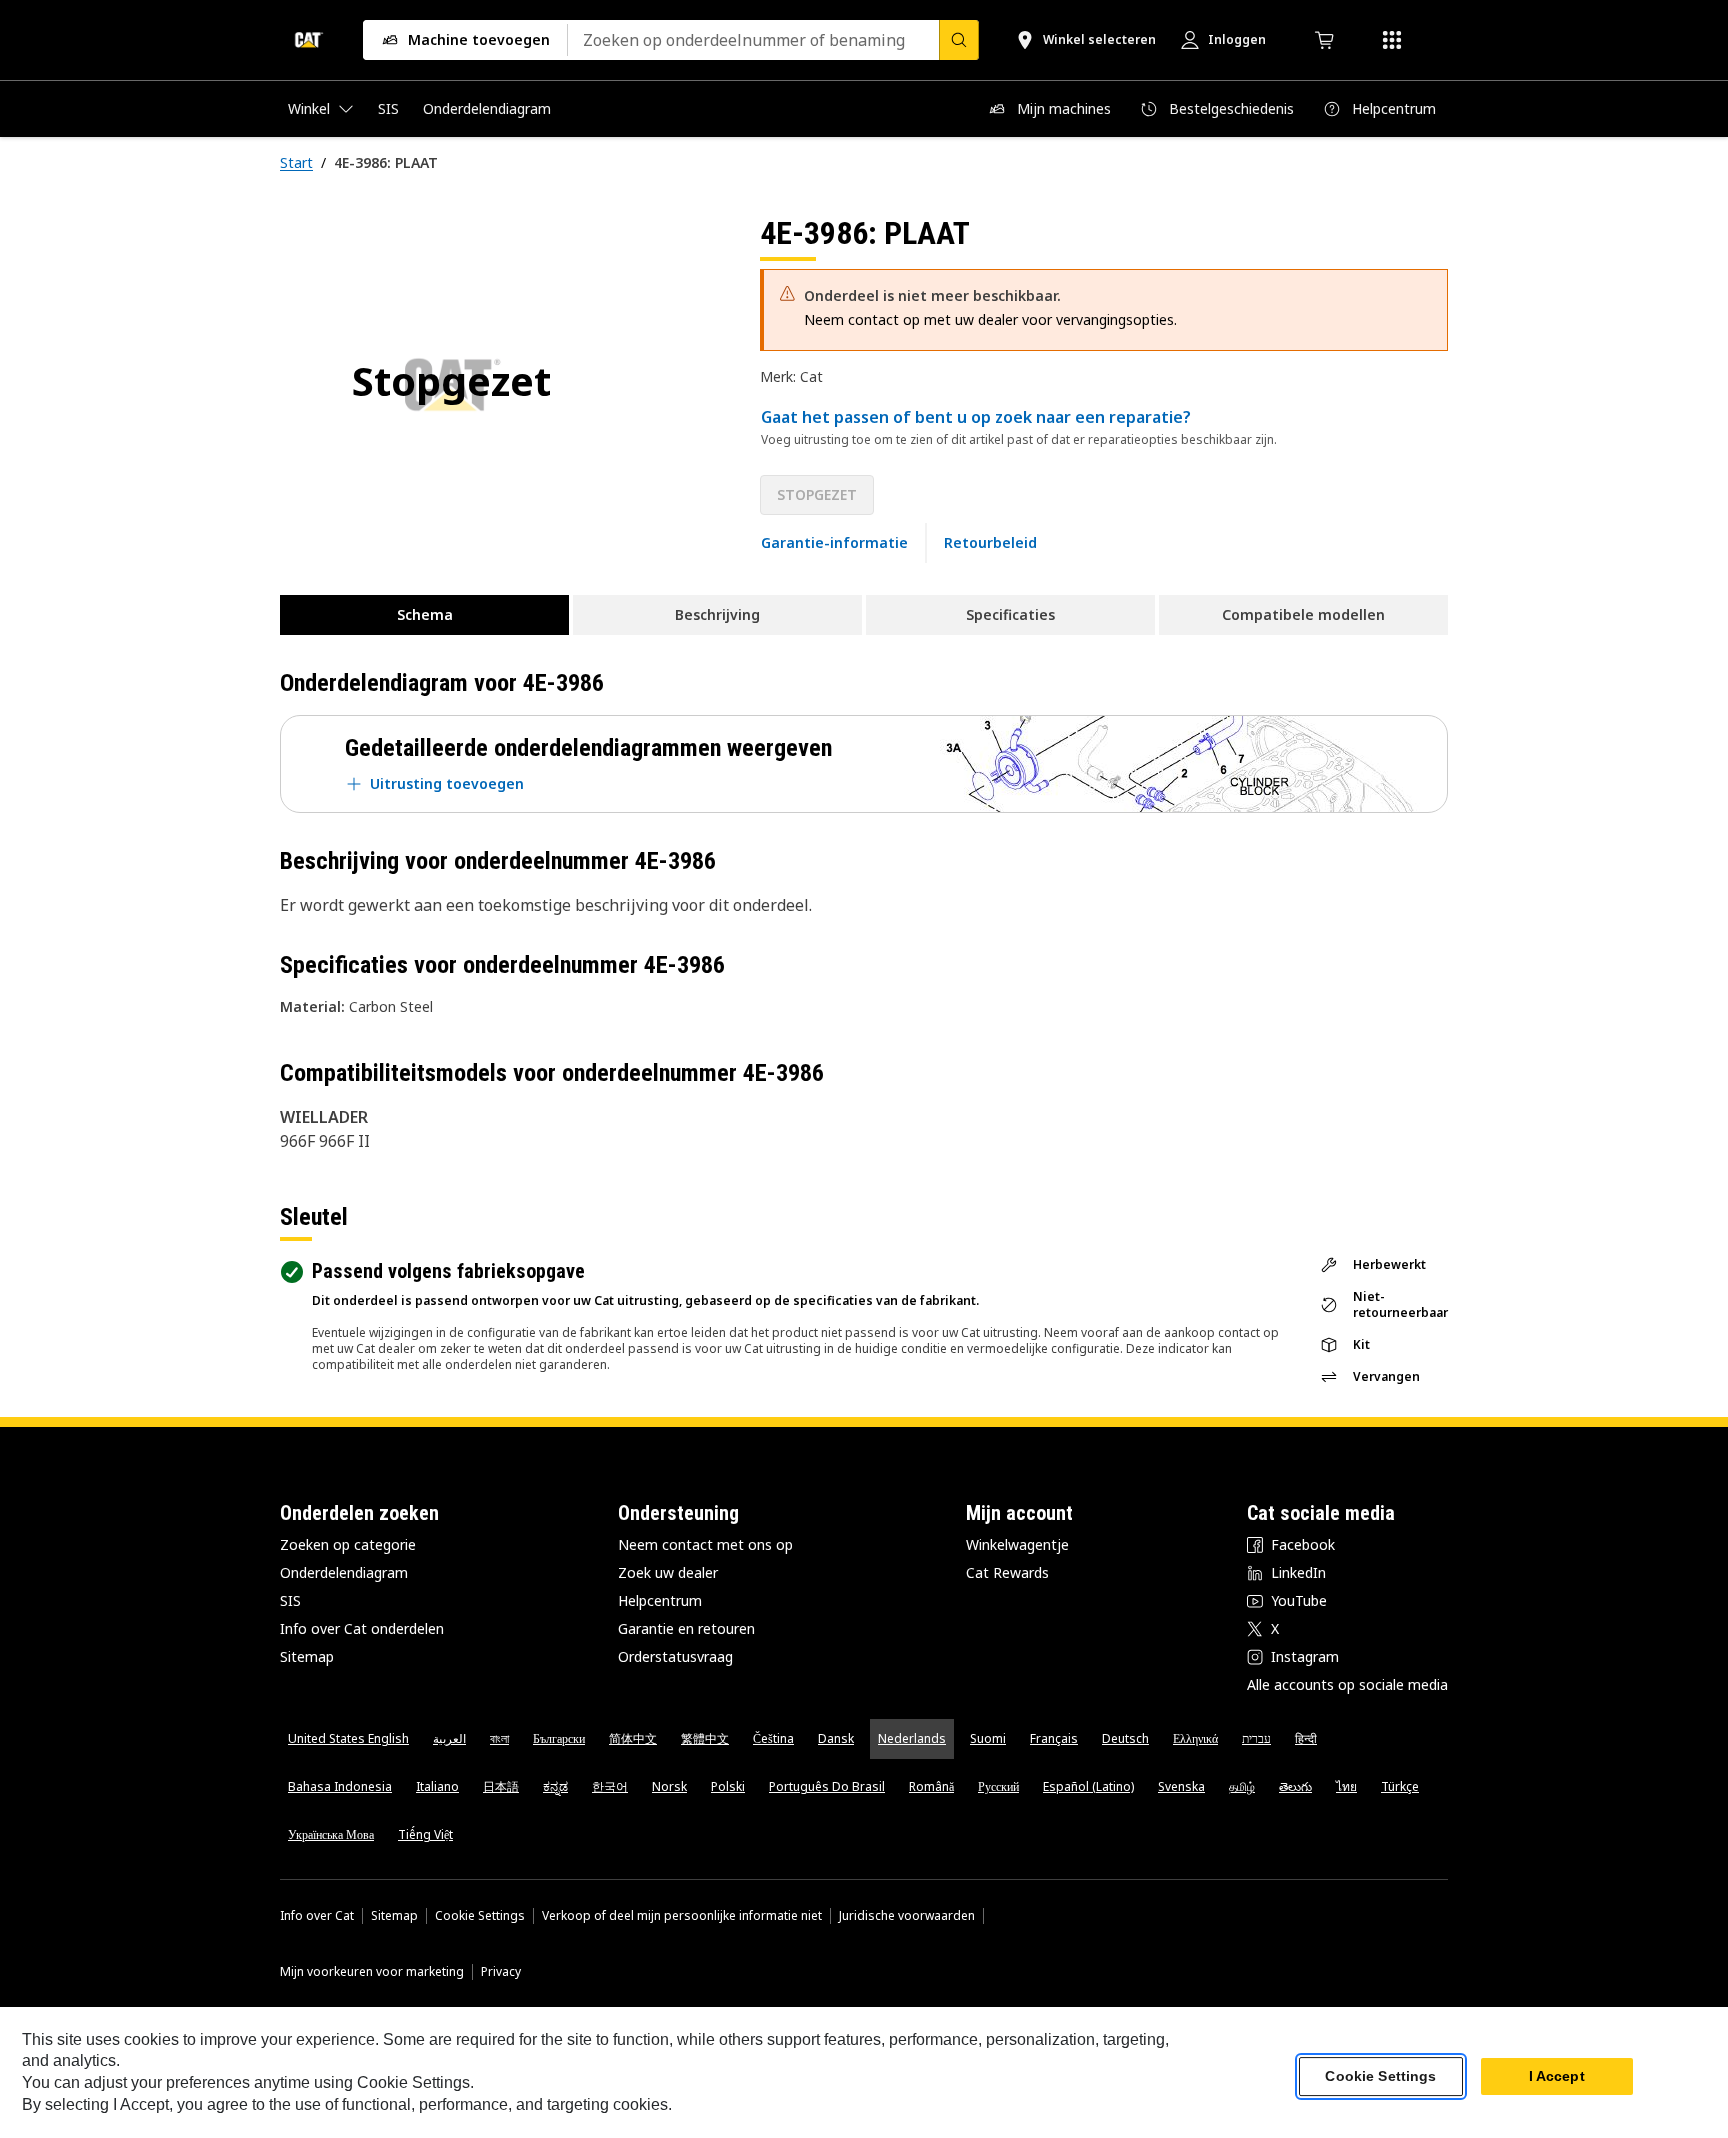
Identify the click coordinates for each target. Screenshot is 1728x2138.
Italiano (437, 1786)
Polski (728, 1786)
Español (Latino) (1088, 1786)
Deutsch (1125, 1738)
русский (998, 1786)
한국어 (610, 1786)
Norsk (669, 1786)
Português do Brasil (827, 1786)
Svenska (1181, 1786)
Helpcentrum (660, 1600)
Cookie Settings (480, 1916)
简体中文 (633, 1738)
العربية (449, 1738)
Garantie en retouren (686, 1628)
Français (1054, 1738)
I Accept (1557, 2077)
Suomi (988, 1738)
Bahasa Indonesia (340, 1786)
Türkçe (1400, 1786)
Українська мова (331, 1834)
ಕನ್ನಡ (555, 1786)
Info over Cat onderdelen (362, 1628)
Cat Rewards (1007, 1572)
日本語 (501, 1786)
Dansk (836, 1738)
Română (931, 1786)
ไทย (1346, 1786)
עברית (1256, 1738)
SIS (290, 1600)
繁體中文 (705, 1738)
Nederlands (912, 1738)
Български (559, 1738)
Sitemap (307, 1656)
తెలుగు (1295, 1786)
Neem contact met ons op (705, 1544)
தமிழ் (1242, 1786)
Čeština (773, 1738)
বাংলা (499, 1738)
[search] (959, 40)
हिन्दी (1306, 1738)
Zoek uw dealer (668, 1572)
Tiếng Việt (425, 1834)
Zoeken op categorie (348, 1544)
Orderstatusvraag (675, 1656)
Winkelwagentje (1017, 1544)
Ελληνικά (1195, 1738)
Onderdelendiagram (344, 1572)
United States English (348, 1738)
